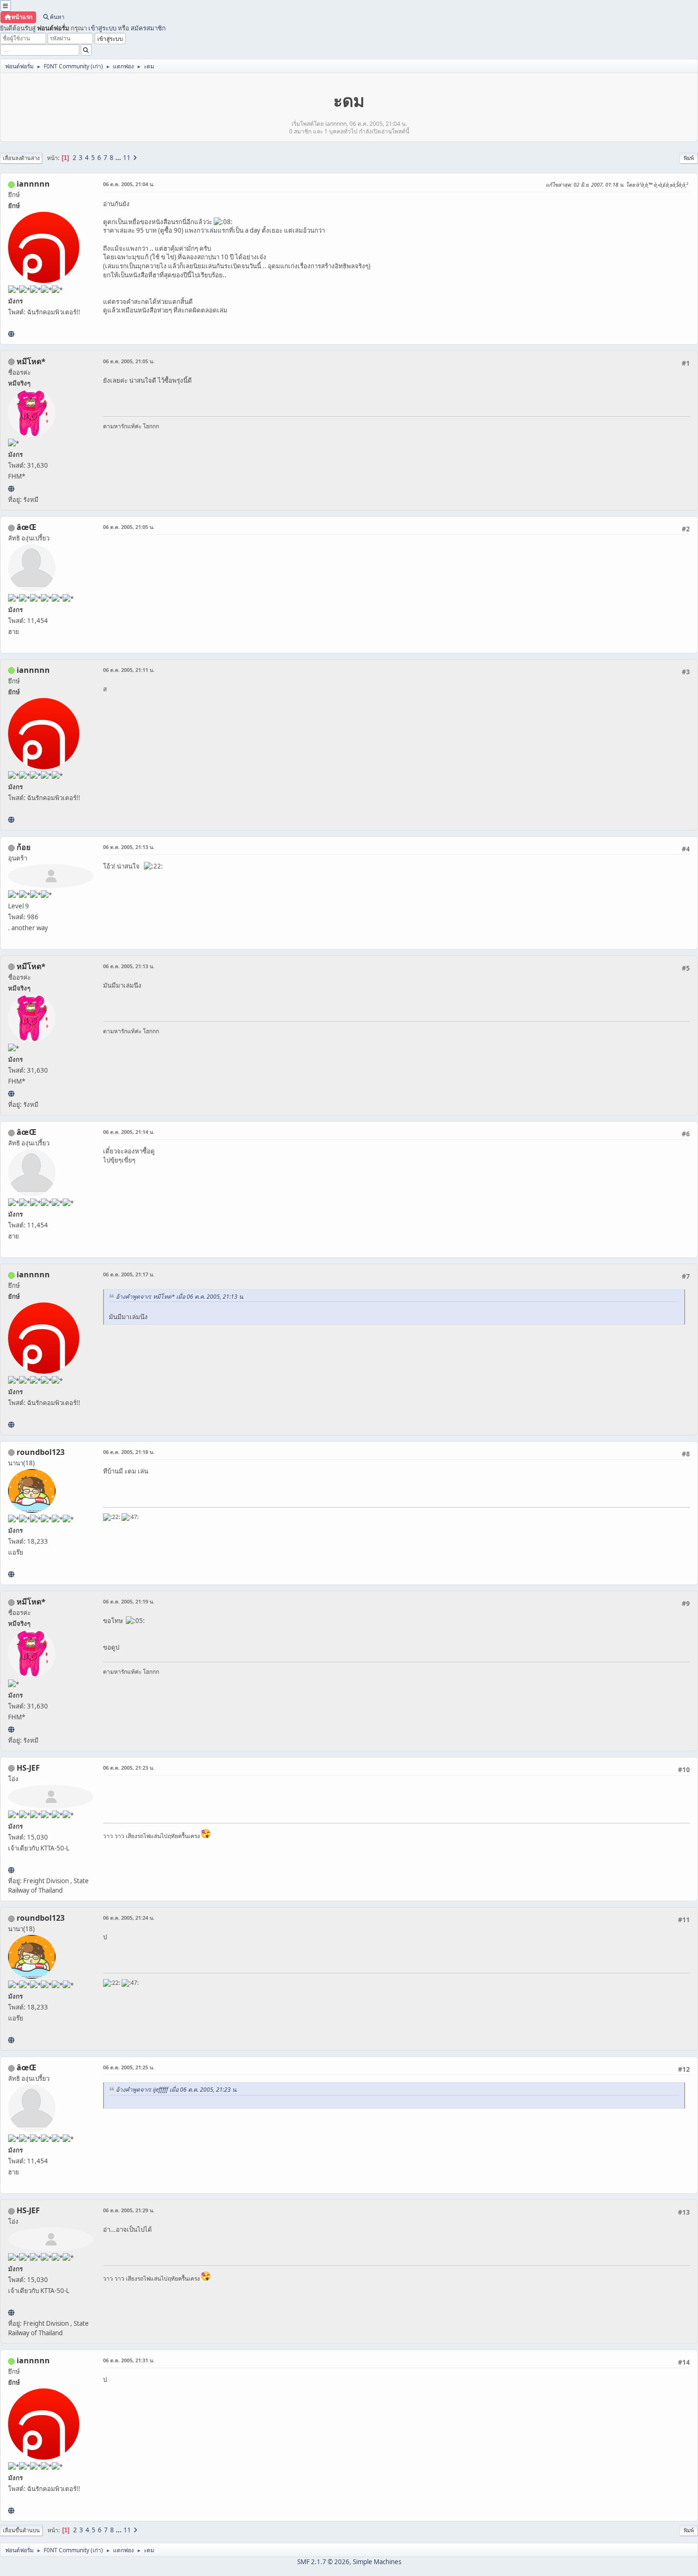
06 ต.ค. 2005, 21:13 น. (129, 847)
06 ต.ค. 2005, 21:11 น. (129, 670)
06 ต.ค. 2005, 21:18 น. (129, 1452)
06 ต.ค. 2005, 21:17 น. (129, 1274)
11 (127, 158)
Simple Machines (377, 2562)
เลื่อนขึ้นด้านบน (21, 2530)
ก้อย (24, 847)
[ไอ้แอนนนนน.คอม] (11, 334)
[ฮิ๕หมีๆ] (11, 489)
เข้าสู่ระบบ (102, 28)
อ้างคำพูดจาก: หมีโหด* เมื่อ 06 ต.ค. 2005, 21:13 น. (180, 1297)
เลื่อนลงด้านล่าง (21, 158)
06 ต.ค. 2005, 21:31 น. (129, 2360)
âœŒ (27, 527)
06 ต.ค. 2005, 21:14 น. (129, 1132)
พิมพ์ (689, 158)
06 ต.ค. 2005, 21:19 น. (129, 1601)
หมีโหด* (31, 361)
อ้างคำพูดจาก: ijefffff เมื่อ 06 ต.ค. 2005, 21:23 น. (177, 2090)
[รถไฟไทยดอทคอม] (11, 1870)
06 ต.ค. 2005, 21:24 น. (129, 1918)
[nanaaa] (11, 1574)
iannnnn (33, 184)
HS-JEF (28, 1768)
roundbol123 (41, 1452)
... (119, 158)
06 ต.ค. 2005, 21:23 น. (129, 1768)
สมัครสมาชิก (148, 28)
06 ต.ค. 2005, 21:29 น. (129, 2210)
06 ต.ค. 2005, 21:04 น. (129, 184)
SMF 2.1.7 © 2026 (323, 2562)
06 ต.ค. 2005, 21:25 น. (129, 2067)
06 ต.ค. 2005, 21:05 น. (129, 361)
